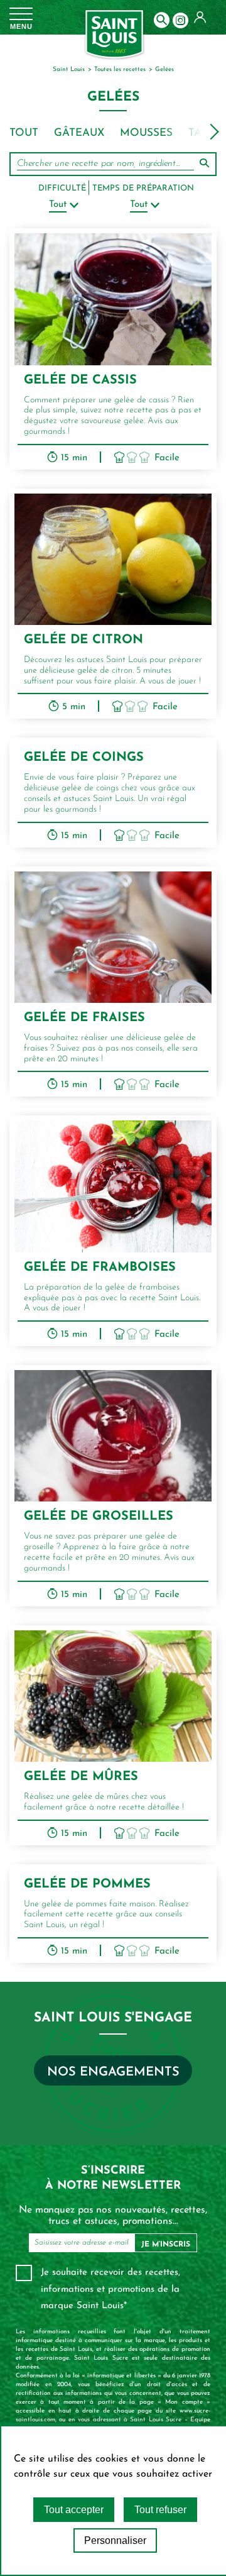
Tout (24, 133)
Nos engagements (113, 2072)
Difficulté (62, 188)
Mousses (146, 133)
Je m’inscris (166, 2245)
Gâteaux (79, 133)
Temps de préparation (143, 188)
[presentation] (214, 132)
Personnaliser (115, 2540)
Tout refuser (160, 2510)
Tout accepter (74, 2510)
